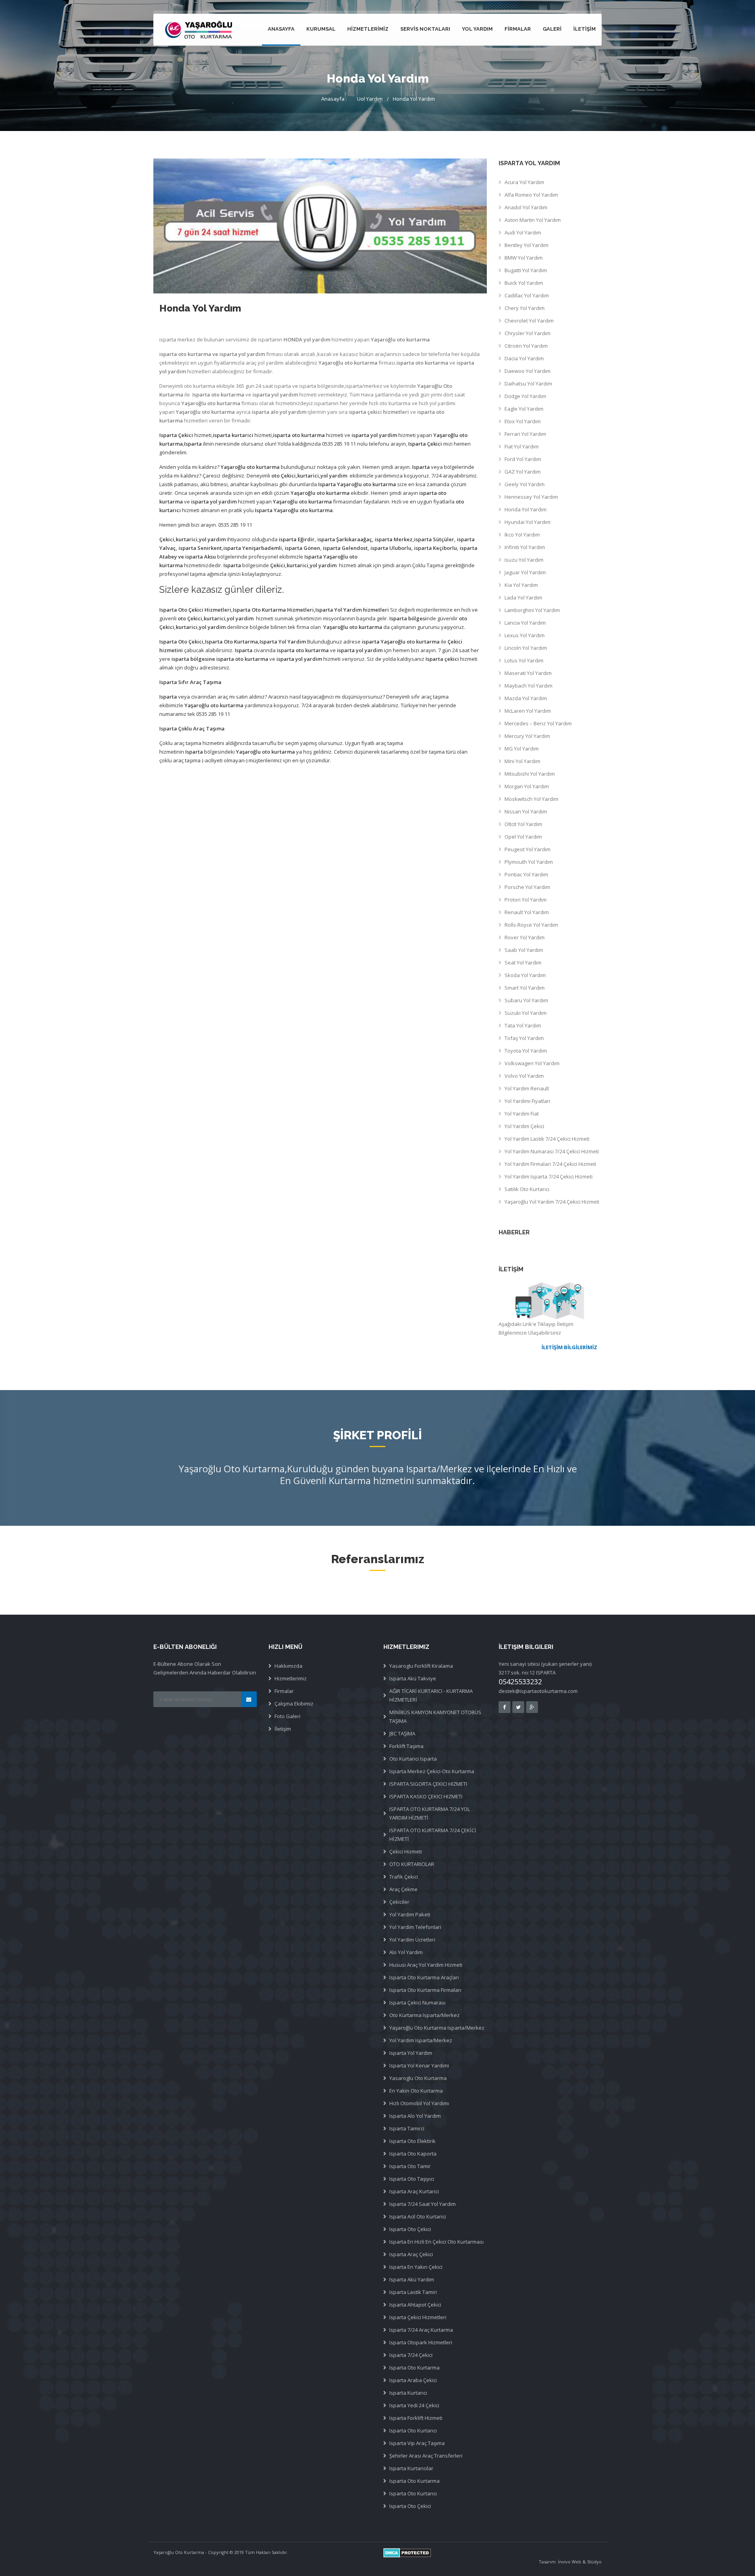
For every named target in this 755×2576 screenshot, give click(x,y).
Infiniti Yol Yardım (525, 547)
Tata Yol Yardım (523, 1025)
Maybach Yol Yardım (528, 686)
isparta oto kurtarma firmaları (425, 1990)
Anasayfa (281, 29)
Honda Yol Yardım (414, 99)
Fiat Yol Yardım (522, 446)
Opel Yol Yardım (523, 837)
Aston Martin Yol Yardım (533, 220)
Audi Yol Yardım (523, 232)
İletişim (283, 1729)
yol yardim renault (527, 1088)
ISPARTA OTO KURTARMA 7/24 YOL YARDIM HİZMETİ (430, 1813)
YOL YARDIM (477, 29)
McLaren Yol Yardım (528, 711)
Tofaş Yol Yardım (524, 1038)
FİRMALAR (518, 29)
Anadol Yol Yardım (526, 207)
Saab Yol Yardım (524, 950)
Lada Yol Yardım (523, 597)
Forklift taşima (406, 1746)
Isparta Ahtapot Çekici (415, 2305)
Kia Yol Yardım (521, 585)
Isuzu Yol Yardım (524, 560)
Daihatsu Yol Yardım (528, 384)
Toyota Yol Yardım (526, 1051)
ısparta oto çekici (410, 2229)
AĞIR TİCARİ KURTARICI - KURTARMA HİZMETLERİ (431, 1695)
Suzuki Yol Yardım (526, 1013)
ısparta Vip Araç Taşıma (417, 2443)
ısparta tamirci (407, 2128)
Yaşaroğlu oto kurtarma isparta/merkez (437, 2028)
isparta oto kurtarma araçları (424, 1977)
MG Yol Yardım (522, 749)
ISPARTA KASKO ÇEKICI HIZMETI (426, 1796)
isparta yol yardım (411, 2053)
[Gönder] (249, 1699)
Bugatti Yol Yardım (526, 270)
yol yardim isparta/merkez (421, 2040)
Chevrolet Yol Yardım (529, 321)
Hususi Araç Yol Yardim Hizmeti (426, 1965)
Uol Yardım (370, 99)
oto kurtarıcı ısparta (413, 1759)
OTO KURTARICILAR (412, 1864)
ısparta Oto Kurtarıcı (413, 2430)
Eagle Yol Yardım (524, 409)
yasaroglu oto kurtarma (418, 2078)
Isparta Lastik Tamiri (413, 2292)
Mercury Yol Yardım (527, 736)
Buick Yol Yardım (524, 283)
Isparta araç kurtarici (414, 2191)
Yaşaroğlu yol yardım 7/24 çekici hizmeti (552, 1202)
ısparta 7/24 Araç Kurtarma (421, 2330)
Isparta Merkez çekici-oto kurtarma (432, 1771)
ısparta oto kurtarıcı (413, 2493)
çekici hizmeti (406, 1851)
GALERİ (552, 29)
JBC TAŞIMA (402, 1733)
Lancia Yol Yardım (525, 623)
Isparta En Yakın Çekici (416, 2267)
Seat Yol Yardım (523, 963)
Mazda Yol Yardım (526, 698)
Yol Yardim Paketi (410, 1914)
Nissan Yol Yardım (526, 811)
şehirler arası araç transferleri (426, 2456)
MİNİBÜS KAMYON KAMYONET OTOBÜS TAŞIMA (435, 1717)
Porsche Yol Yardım (527, 887)
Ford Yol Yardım (523, 459)
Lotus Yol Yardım (524, 660)
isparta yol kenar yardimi (419, 2065)
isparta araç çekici (411, 2254)
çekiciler (399, 1902)
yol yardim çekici (524, 1126)
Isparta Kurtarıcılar (411, 2468)
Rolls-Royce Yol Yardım (531, 925)
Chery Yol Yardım (525, 308)
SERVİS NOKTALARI (425, 29)
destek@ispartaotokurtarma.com (538, 1691)
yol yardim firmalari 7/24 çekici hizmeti (550, 1164)
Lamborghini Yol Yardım (532, 610)
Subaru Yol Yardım (526, 1000)
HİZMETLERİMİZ (368, 29)
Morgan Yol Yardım (527, 786)
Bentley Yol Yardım (527, 245)
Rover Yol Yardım (525, 937)
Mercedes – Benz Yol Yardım (538, 723)
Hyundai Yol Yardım (528, 522)
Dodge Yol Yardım (525, 396)
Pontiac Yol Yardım (526, 874)
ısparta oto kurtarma (414, 2481)
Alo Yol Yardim (406, 1952)
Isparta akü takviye (413, 1678)
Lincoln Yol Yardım (526, 648)
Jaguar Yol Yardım (525, 572)
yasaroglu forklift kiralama (421, 1666)
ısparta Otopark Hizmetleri (421, 2342)
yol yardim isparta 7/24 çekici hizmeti (549, 1176)
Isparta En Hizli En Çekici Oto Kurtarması (436, 2242)
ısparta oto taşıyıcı (412, 2179)
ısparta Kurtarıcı (408, 2393)
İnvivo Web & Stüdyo (580, 2562)
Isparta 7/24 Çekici (411, 2355)
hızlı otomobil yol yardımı (419, 2103)
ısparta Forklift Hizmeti (416, 2418)
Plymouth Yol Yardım (529, 862)
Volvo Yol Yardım (524, 1076)
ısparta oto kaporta (413, 2154)
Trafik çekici (404, 1877)
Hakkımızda (288, 1666)
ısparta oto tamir (410, 2166)
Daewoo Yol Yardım (528, 371)
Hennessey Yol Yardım (531, 497)
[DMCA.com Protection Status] (493, 2553)
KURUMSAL (321, 29)
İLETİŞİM (585, 29)
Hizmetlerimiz (291, 1678)
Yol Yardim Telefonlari (415, 1927)
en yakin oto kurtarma (416, 2091)
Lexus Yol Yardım (525, 635)
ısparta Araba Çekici (413, 2380)
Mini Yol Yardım (522, 761)
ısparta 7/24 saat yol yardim (423, 2204)
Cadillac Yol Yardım (527, 295)
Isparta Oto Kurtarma (414, 2368)
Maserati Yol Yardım (528, 673)
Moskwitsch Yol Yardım (531, 799)
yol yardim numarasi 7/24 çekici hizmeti (552, 1151)
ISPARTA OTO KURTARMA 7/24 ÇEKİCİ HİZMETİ (433, 1835)
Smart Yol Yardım (525, 988)
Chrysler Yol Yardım (528, 333)
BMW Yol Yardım (524, 258)
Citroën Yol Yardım (526, 346)
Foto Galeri (287, 1716)
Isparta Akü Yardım (412, 2279)
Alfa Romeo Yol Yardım (531, 195)
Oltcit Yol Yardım (523, 824)
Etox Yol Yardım (523, 421)
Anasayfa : (334, 99)
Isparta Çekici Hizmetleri (418, 2317)
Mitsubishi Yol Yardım (530, 774)
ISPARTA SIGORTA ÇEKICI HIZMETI (428, 1784)
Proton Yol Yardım (526, 900)
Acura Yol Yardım (524, 182)
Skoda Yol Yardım (525, 975)
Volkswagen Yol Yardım (532, 1063)
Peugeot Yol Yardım (528, 849)
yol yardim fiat (522, 1114)
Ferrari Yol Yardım (525, 434)
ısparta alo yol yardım (415, 2116)
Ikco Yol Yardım (522, 535)
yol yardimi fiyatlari (527, 1101)
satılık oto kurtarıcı (527, 1189)
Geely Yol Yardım (525, 484)
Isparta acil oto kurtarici (418, 2216)
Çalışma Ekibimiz (294, 1704)
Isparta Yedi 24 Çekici (414, 2405)
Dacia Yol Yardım (524, 358)
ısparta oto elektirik (412, 2141)
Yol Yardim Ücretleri (412, 1940)
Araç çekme (403, 1889)
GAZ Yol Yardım (523, 472)
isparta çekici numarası (417, 2003)
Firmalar (284, 1691)
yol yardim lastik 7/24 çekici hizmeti (547, 1139)
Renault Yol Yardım (527, 912)
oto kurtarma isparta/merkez (424, 2015)
